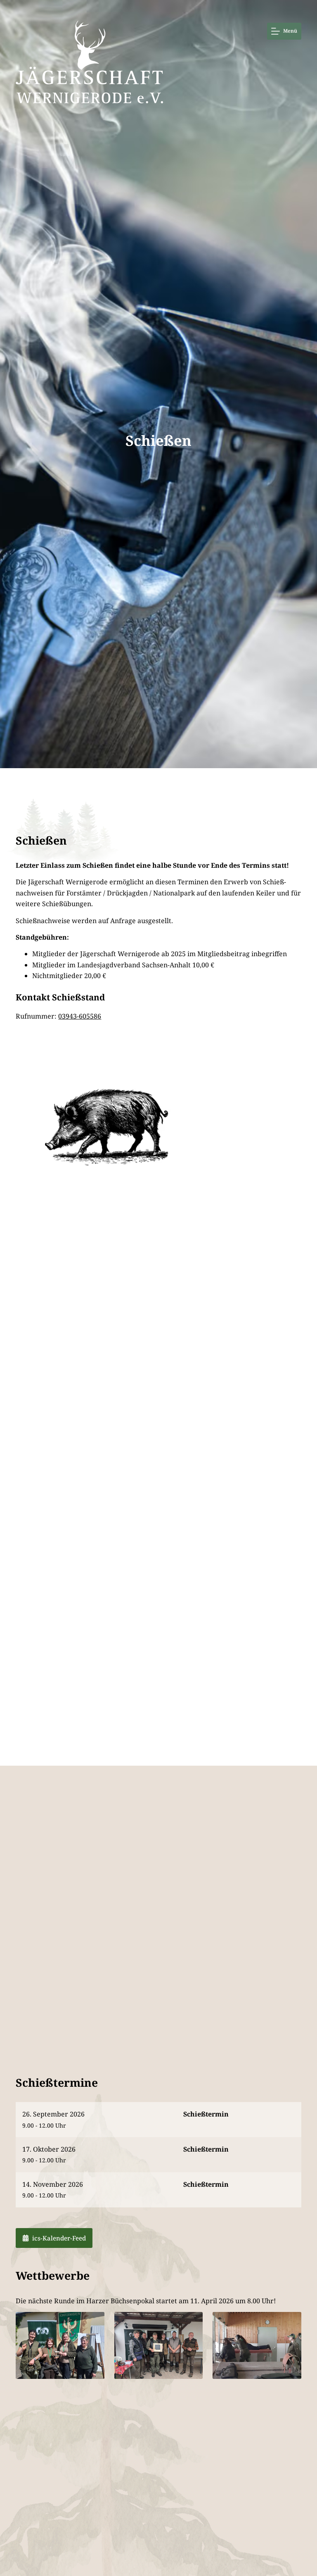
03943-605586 (80, 1016)
